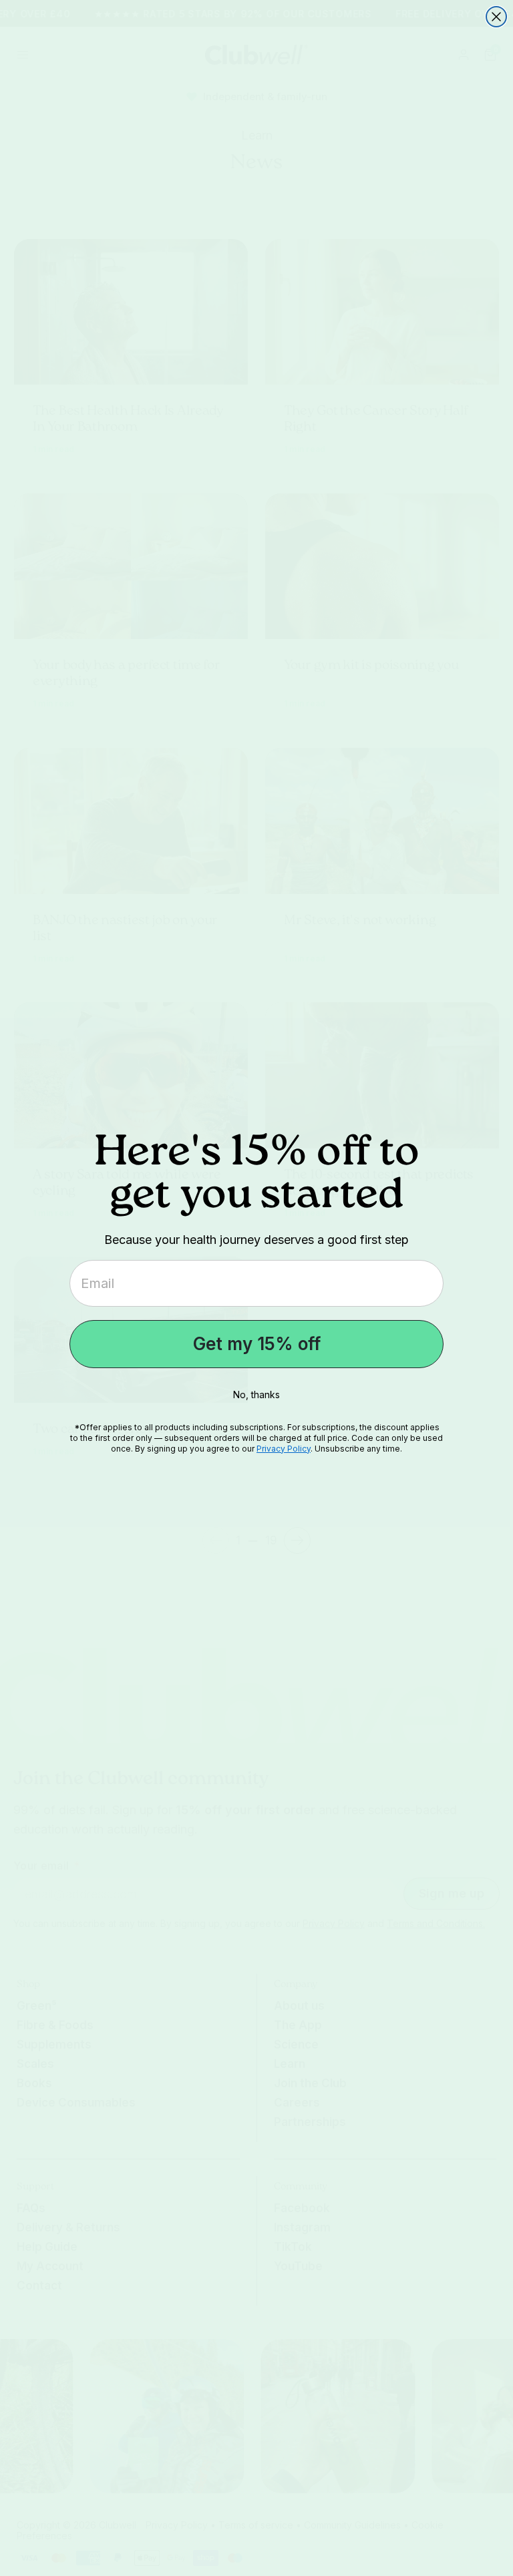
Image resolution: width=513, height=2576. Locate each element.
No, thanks (256, 1394)
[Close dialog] (496, 17)
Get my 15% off (257, 1344)
